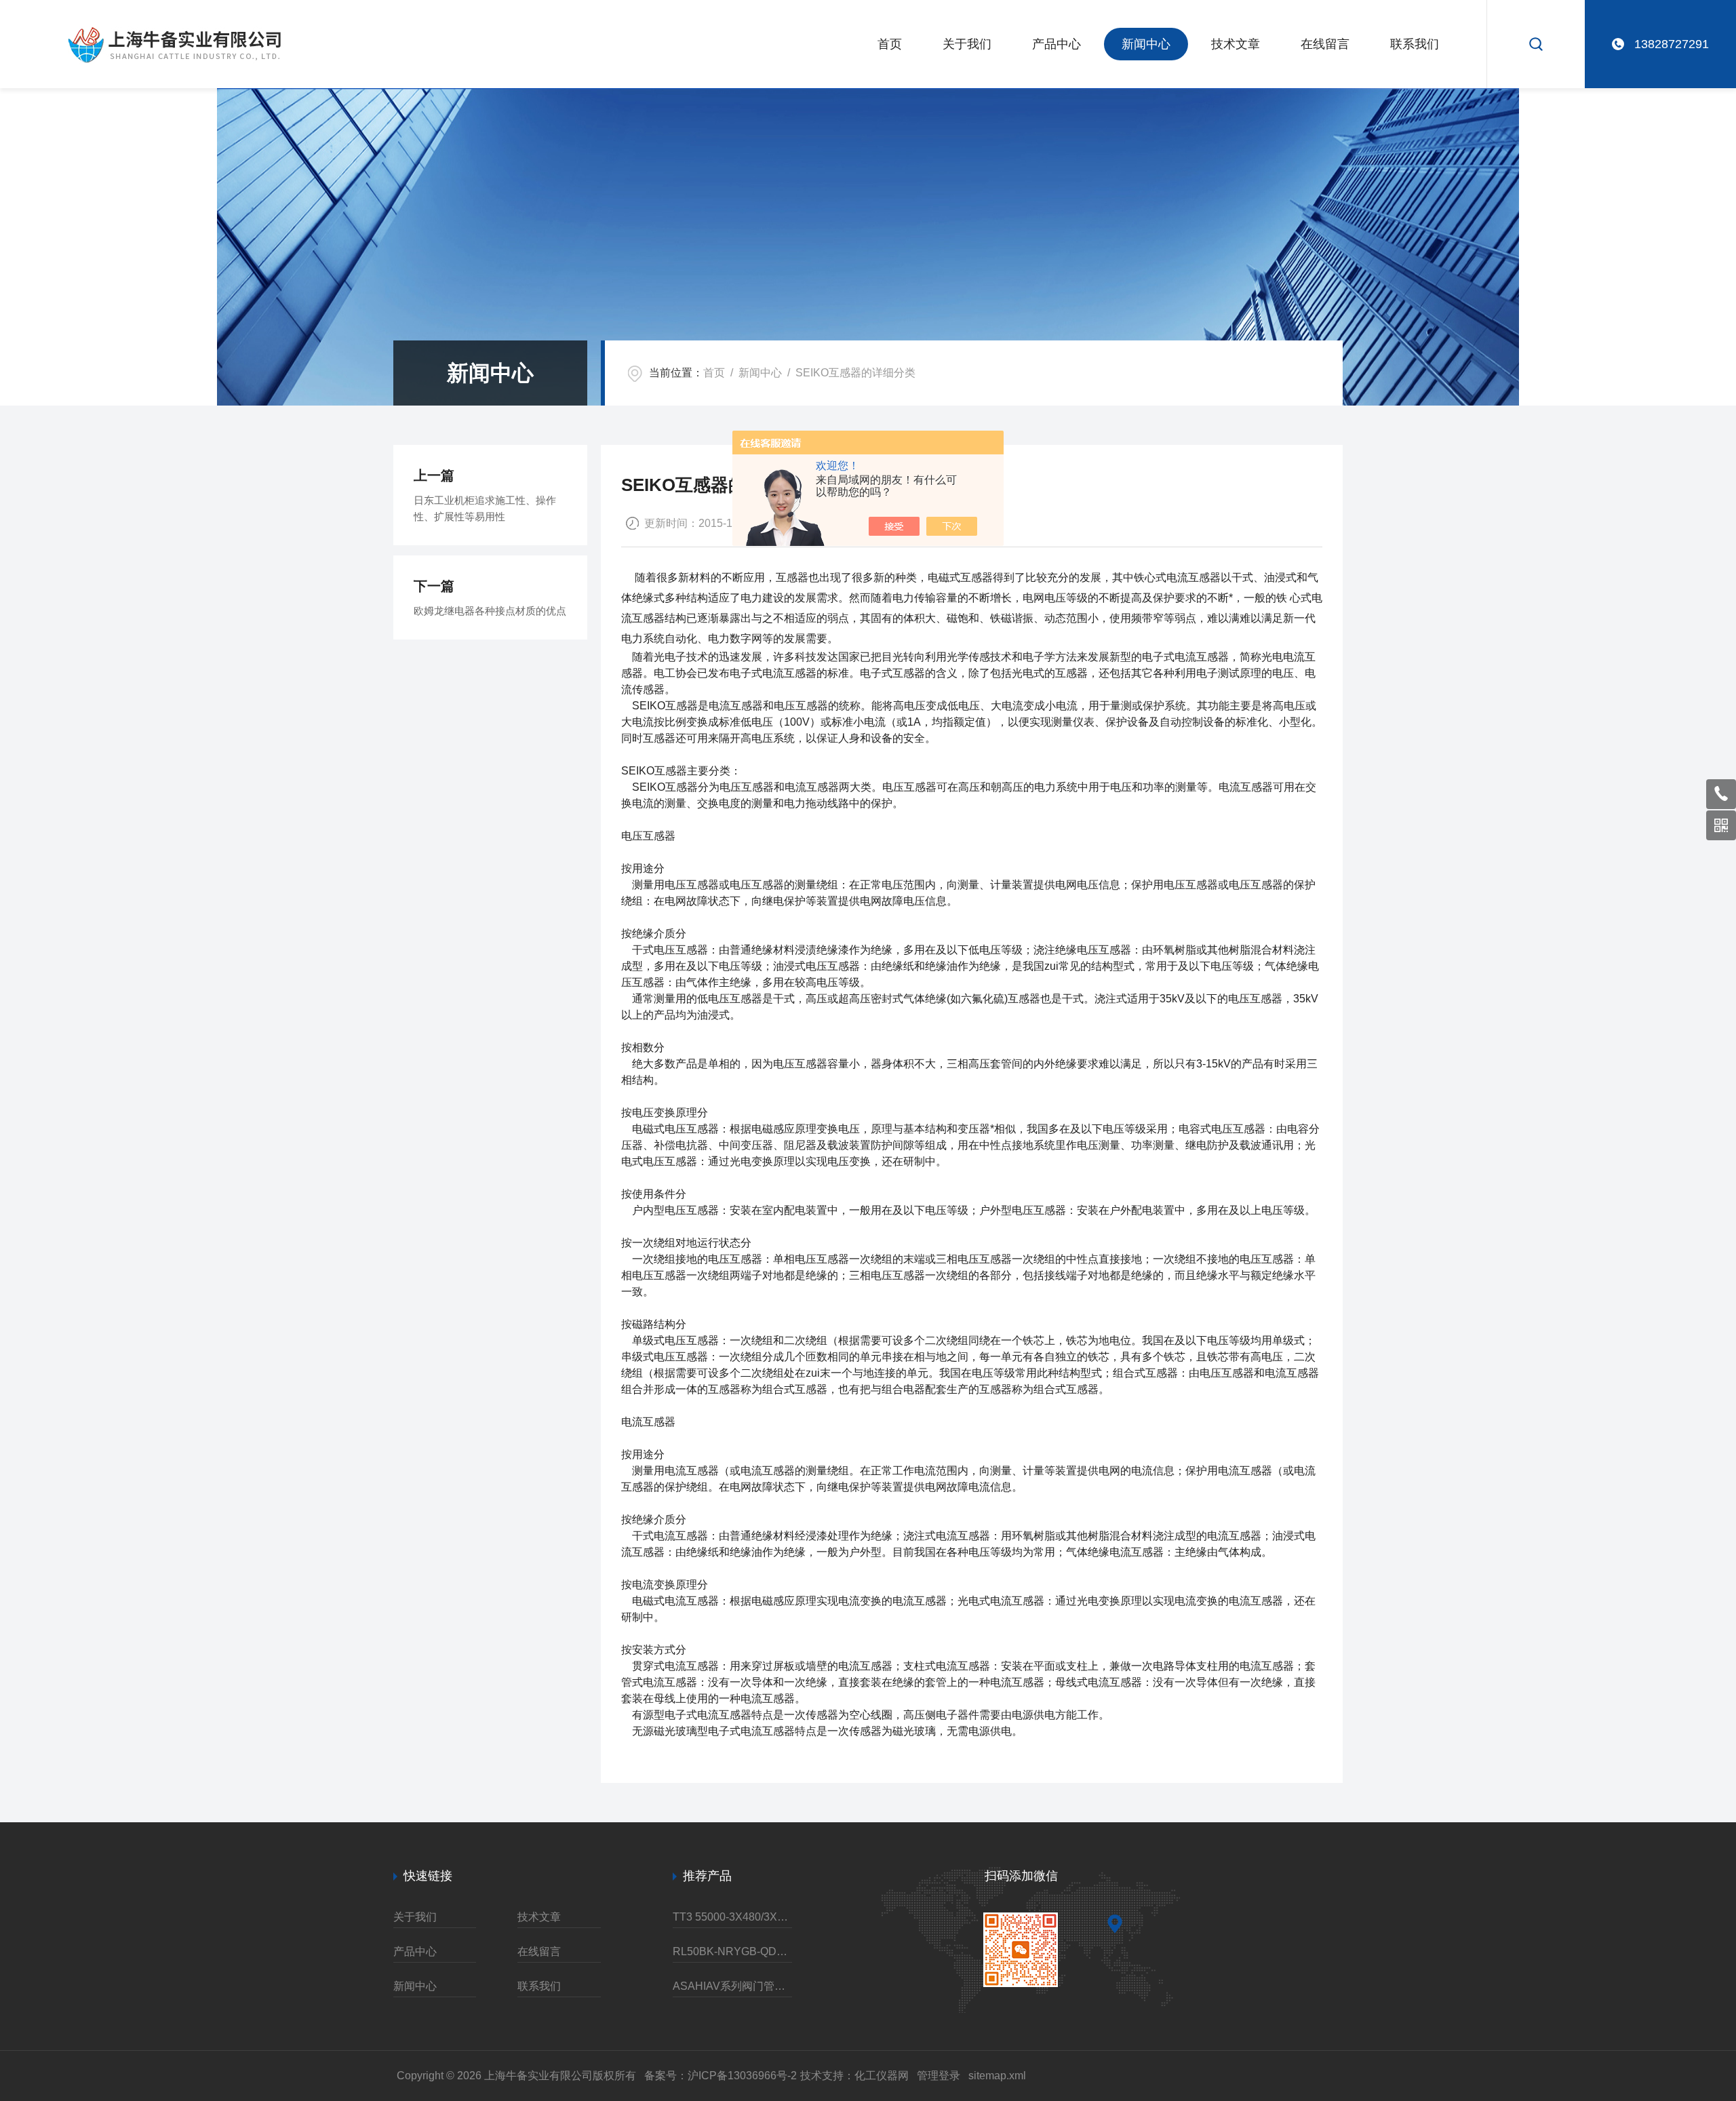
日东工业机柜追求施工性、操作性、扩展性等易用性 (485, 508)
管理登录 (939, 2076)
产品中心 (1057, 44)
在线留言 (1325, 44)
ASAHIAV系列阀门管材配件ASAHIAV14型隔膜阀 (732, 1986)
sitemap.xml (997, 2076)
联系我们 (1415, 44)
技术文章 (1236, 44)
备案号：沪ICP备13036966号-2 (721, 2076)
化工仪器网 (882, 2076)
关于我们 (967, 44)
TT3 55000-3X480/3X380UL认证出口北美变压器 (732, 1917)
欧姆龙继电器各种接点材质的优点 (490, 611)
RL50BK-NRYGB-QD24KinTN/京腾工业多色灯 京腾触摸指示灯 (732, 1951)
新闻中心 (1146, 44)
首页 (890, 44)
